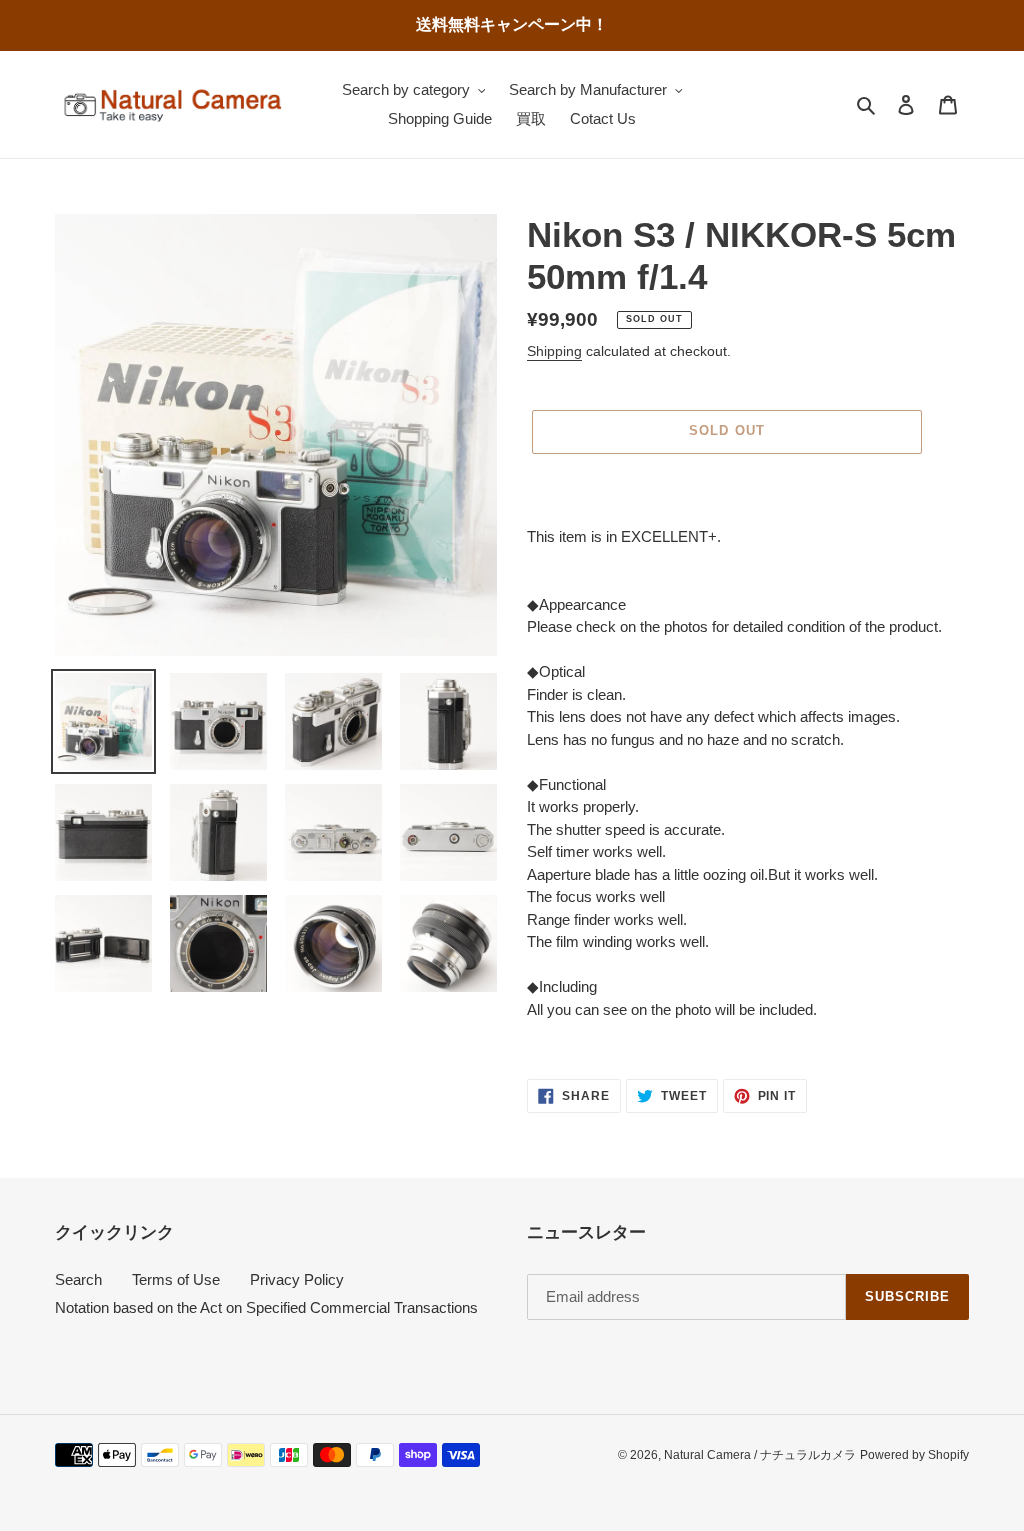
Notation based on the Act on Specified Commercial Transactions (266, 1307)
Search (78, 1279)
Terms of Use (176, 1279)
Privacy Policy (297, 1279)
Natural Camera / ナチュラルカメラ (760, 1455)
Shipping (554, 351)
